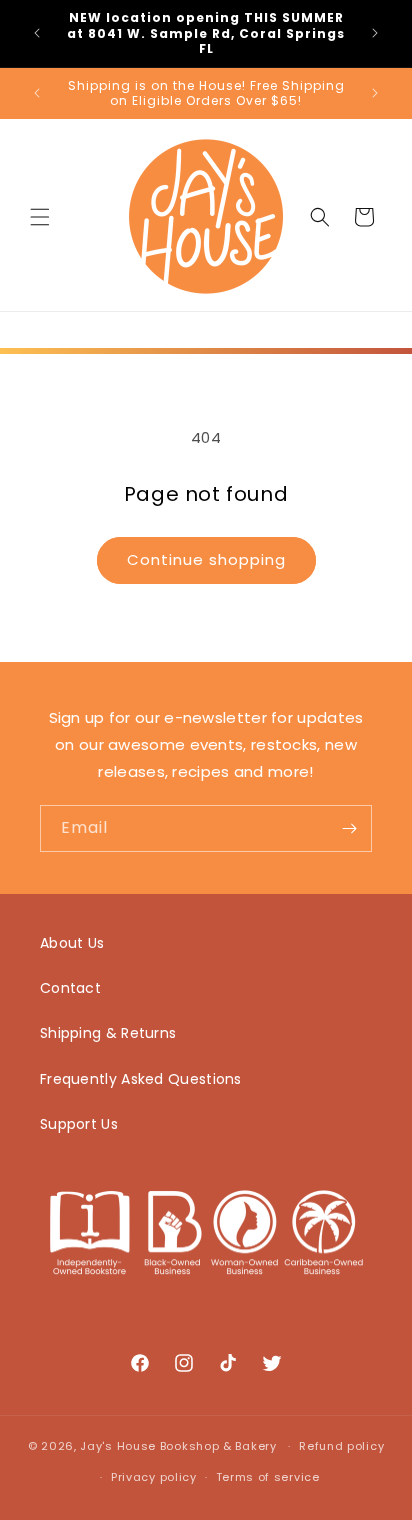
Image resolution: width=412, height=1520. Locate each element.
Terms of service (268, 1477)
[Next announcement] (375, 33)
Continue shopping (206, 559)
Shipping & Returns (108, 1033)
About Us (72, 943)
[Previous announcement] (37, 33)
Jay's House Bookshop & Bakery (178, 1446)
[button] (40, 217)
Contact (70, 988)
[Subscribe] (349, 828)
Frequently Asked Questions (141, 1079)
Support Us (79, 1124)
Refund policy (341, 1446)
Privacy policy (154, 1477)
